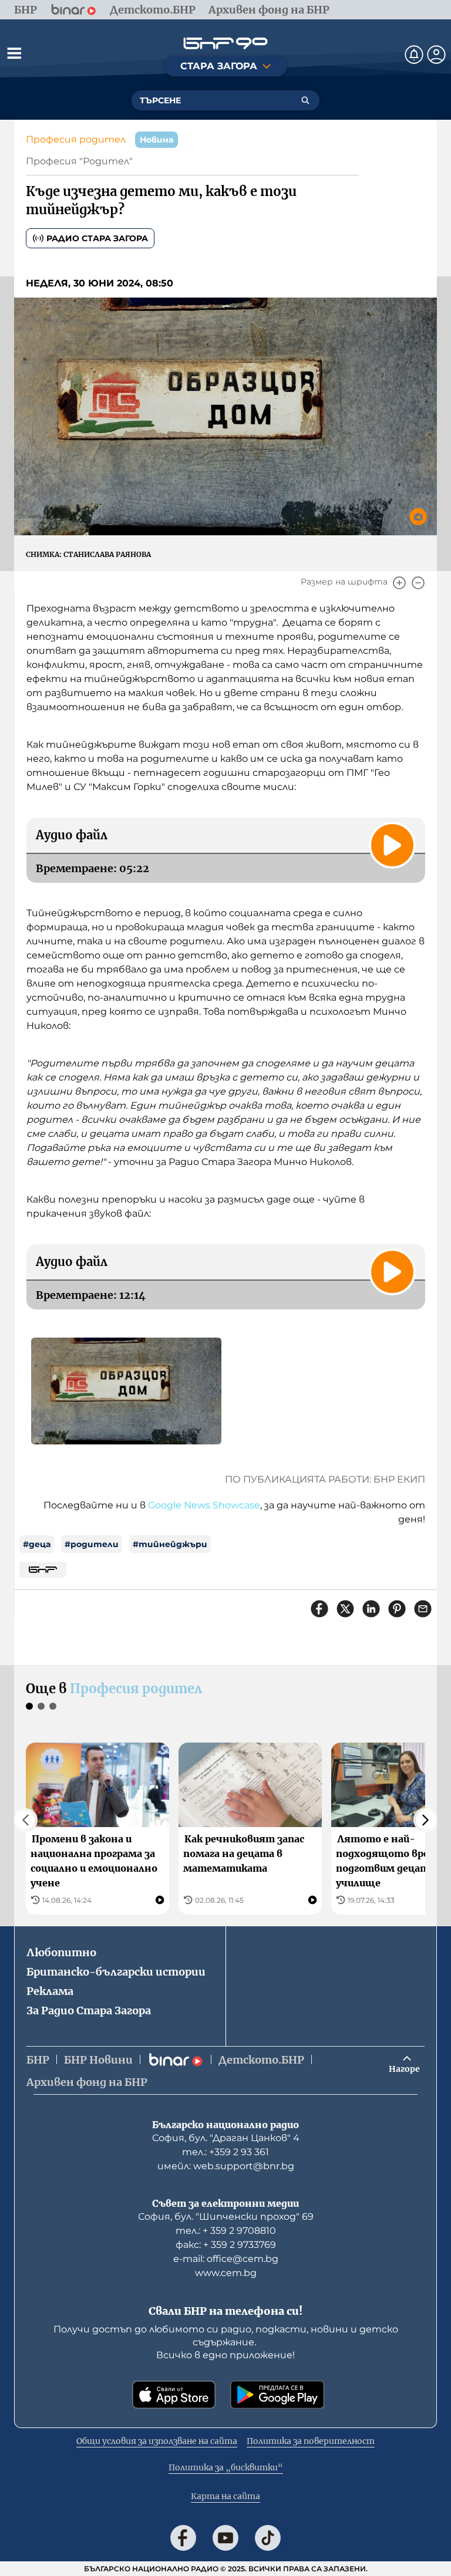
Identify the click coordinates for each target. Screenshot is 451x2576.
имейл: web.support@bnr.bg (226, 2166)
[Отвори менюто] (14, 53)
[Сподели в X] (345, 1609)
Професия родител (76, 139)
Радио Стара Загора (97, 238)
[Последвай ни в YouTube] (225, 2538)
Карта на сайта (225, 2496)
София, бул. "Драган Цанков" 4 (226, 2138)
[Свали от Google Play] (277, 2395)
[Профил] (436, 55)
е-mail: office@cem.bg (226, 2259)
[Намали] (418, 583)
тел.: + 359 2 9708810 (226, 2231)
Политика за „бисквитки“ (226, 2467)
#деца (37, 1544)
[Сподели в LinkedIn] (371, 1609)
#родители (92, 1544)
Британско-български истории (116, 1972)
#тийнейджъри (170, 1544)
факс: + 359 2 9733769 (226, 2245)
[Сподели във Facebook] (319, 1609)
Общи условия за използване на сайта (157, 2441)
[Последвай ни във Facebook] (183, 2538)
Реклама (50, 1991)
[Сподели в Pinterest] (397, 1609)
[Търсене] (305, 100)
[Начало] (225, 43)
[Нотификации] (414, 55)
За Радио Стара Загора (89, 2011)
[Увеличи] (399, 583)
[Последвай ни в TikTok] (268, 2538)
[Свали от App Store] (174, 2395)
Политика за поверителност (311, 2441)
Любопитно (61, 1952)
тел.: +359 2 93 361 (225, 2152)
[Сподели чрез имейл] (423, 1609)
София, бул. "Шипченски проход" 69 (226, 2217)
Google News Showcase (204, 1505)
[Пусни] (392, 845)
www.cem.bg (226, 2273)
